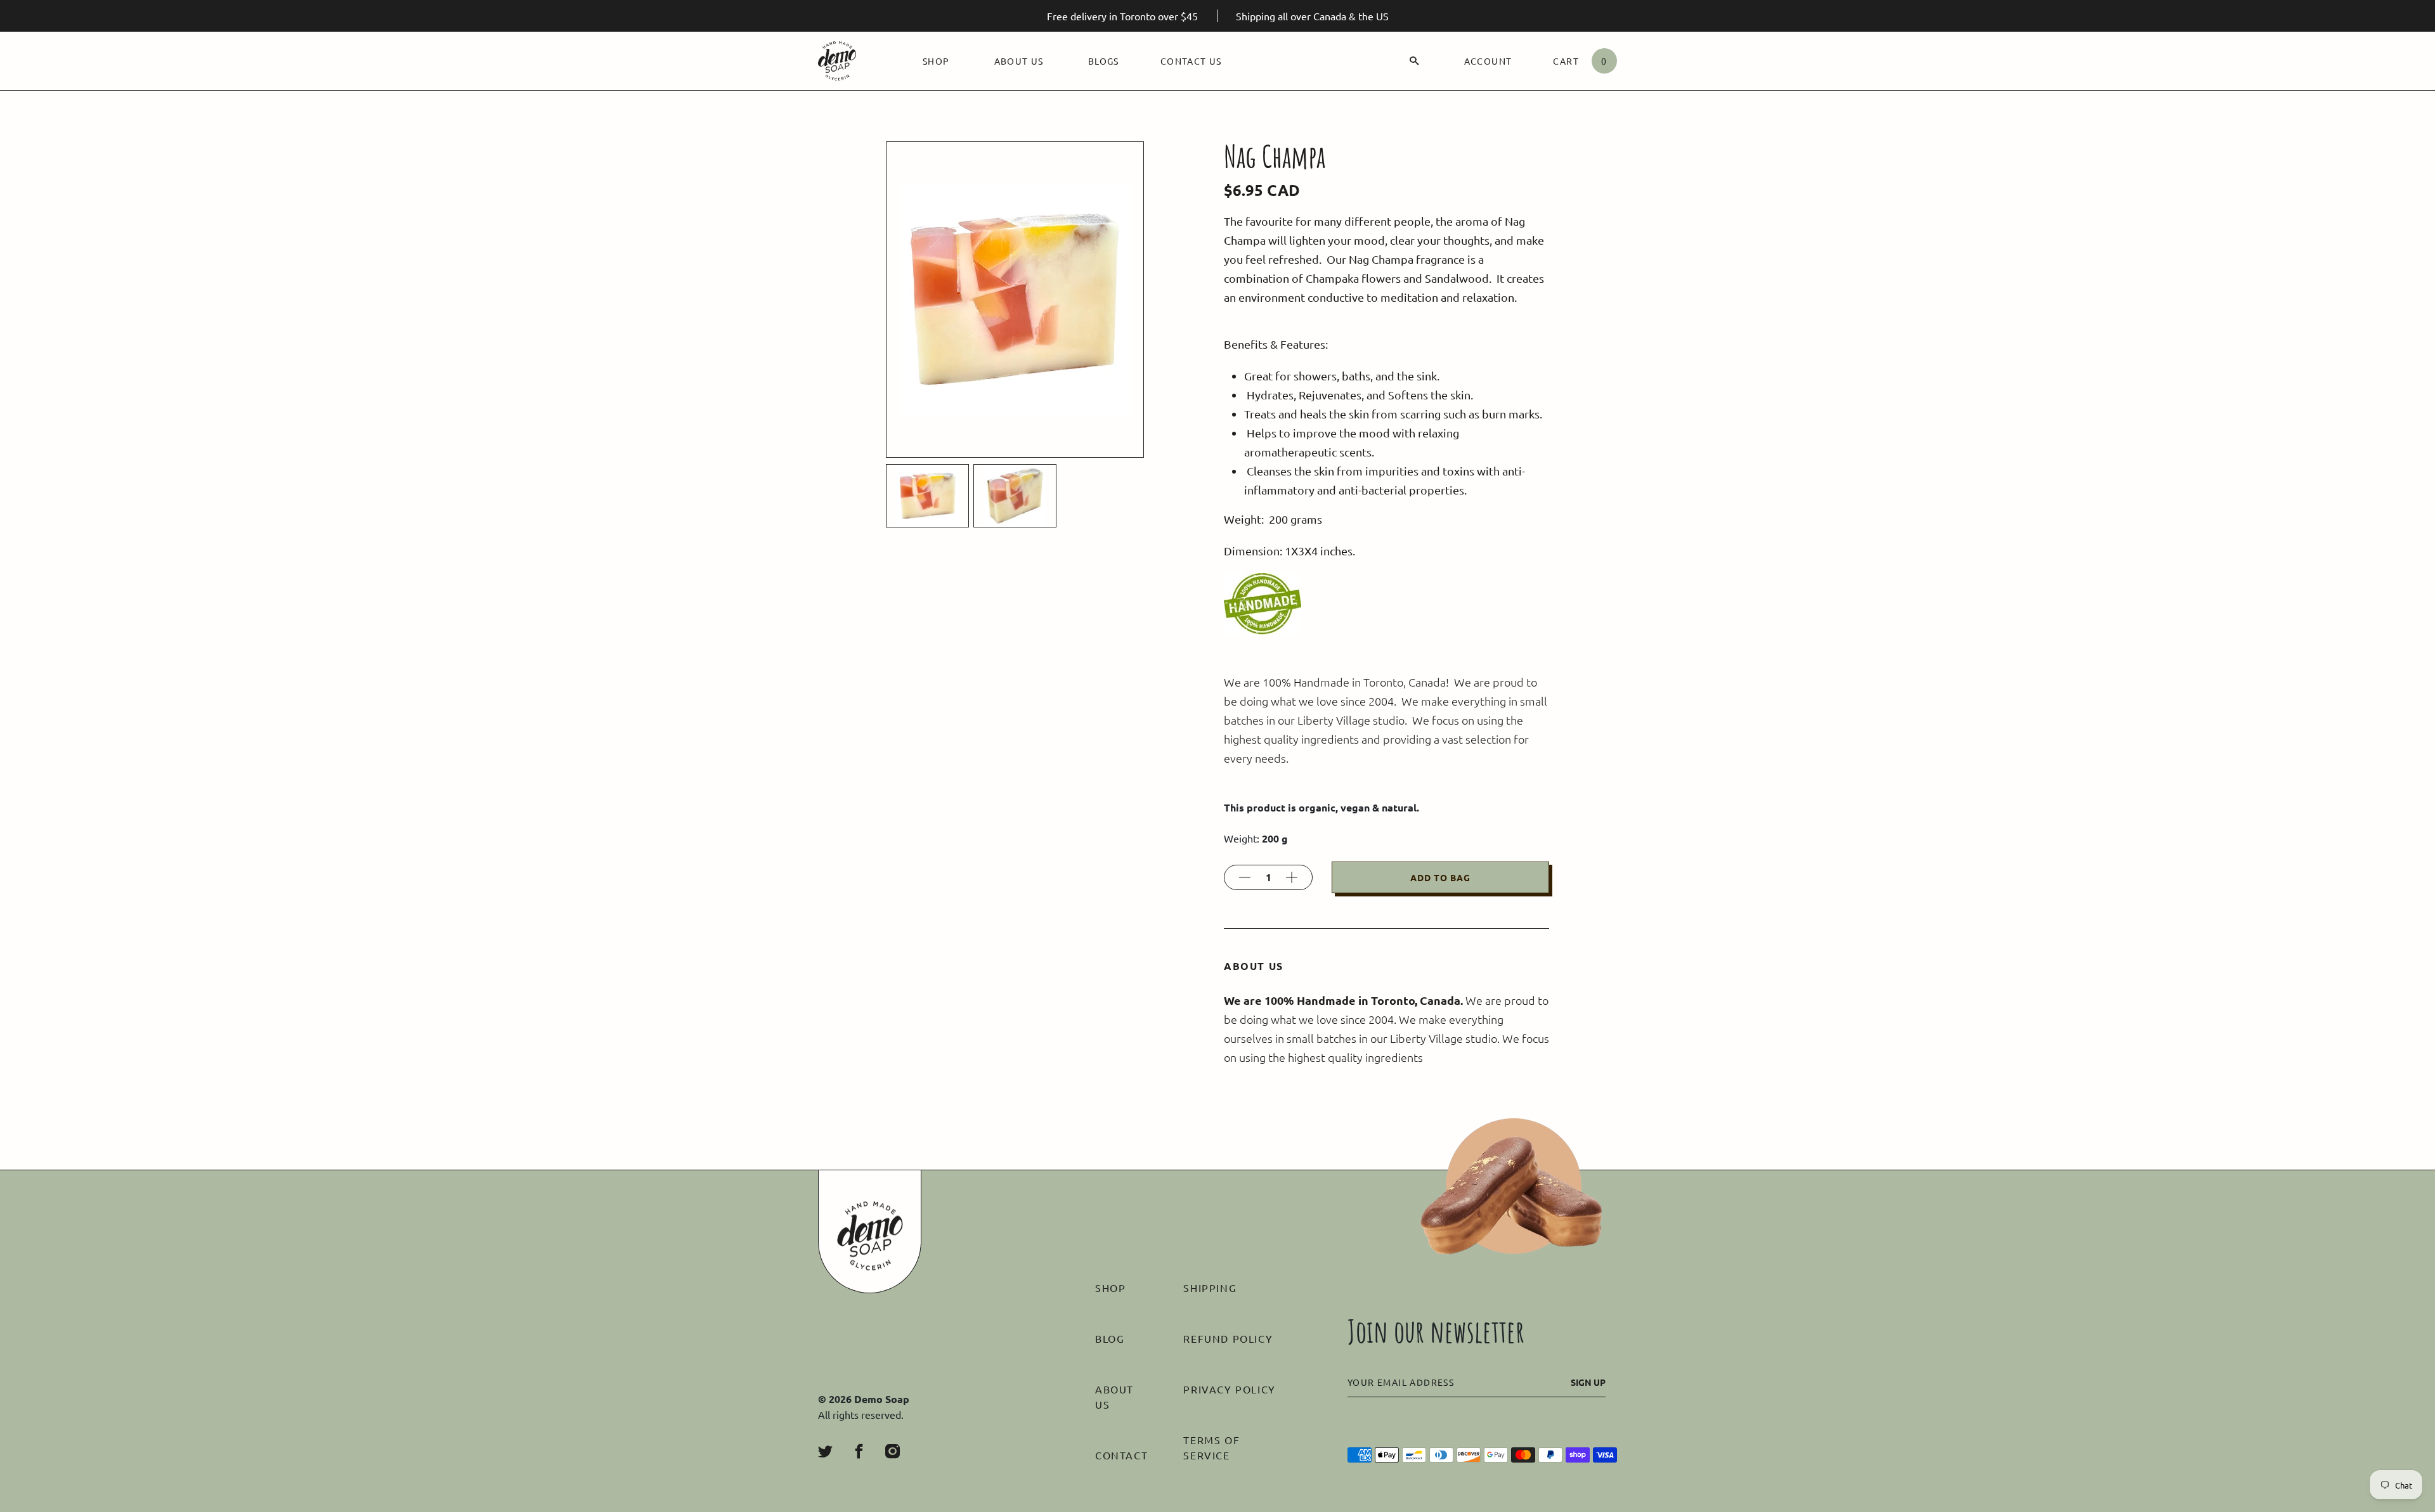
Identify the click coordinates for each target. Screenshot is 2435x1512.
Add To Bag (1440, 877)
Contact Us (1191, 61)
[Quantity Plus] (1292, 877)
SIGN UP (1588, 1382)
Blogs (1104, 61)
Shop (936, 61)
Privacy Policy (1229, 1389)
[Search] (1414, 61)
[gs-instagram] (893, 1451)
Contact (1121, 1455)
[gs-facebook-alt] (859, 1451)
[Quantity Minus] (1245, 877)
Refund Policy (1228, 1338)
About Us (1019, 61)
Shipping (1210, 1288)
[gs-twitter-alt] (825, 1451)
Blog (1110, 1338)
